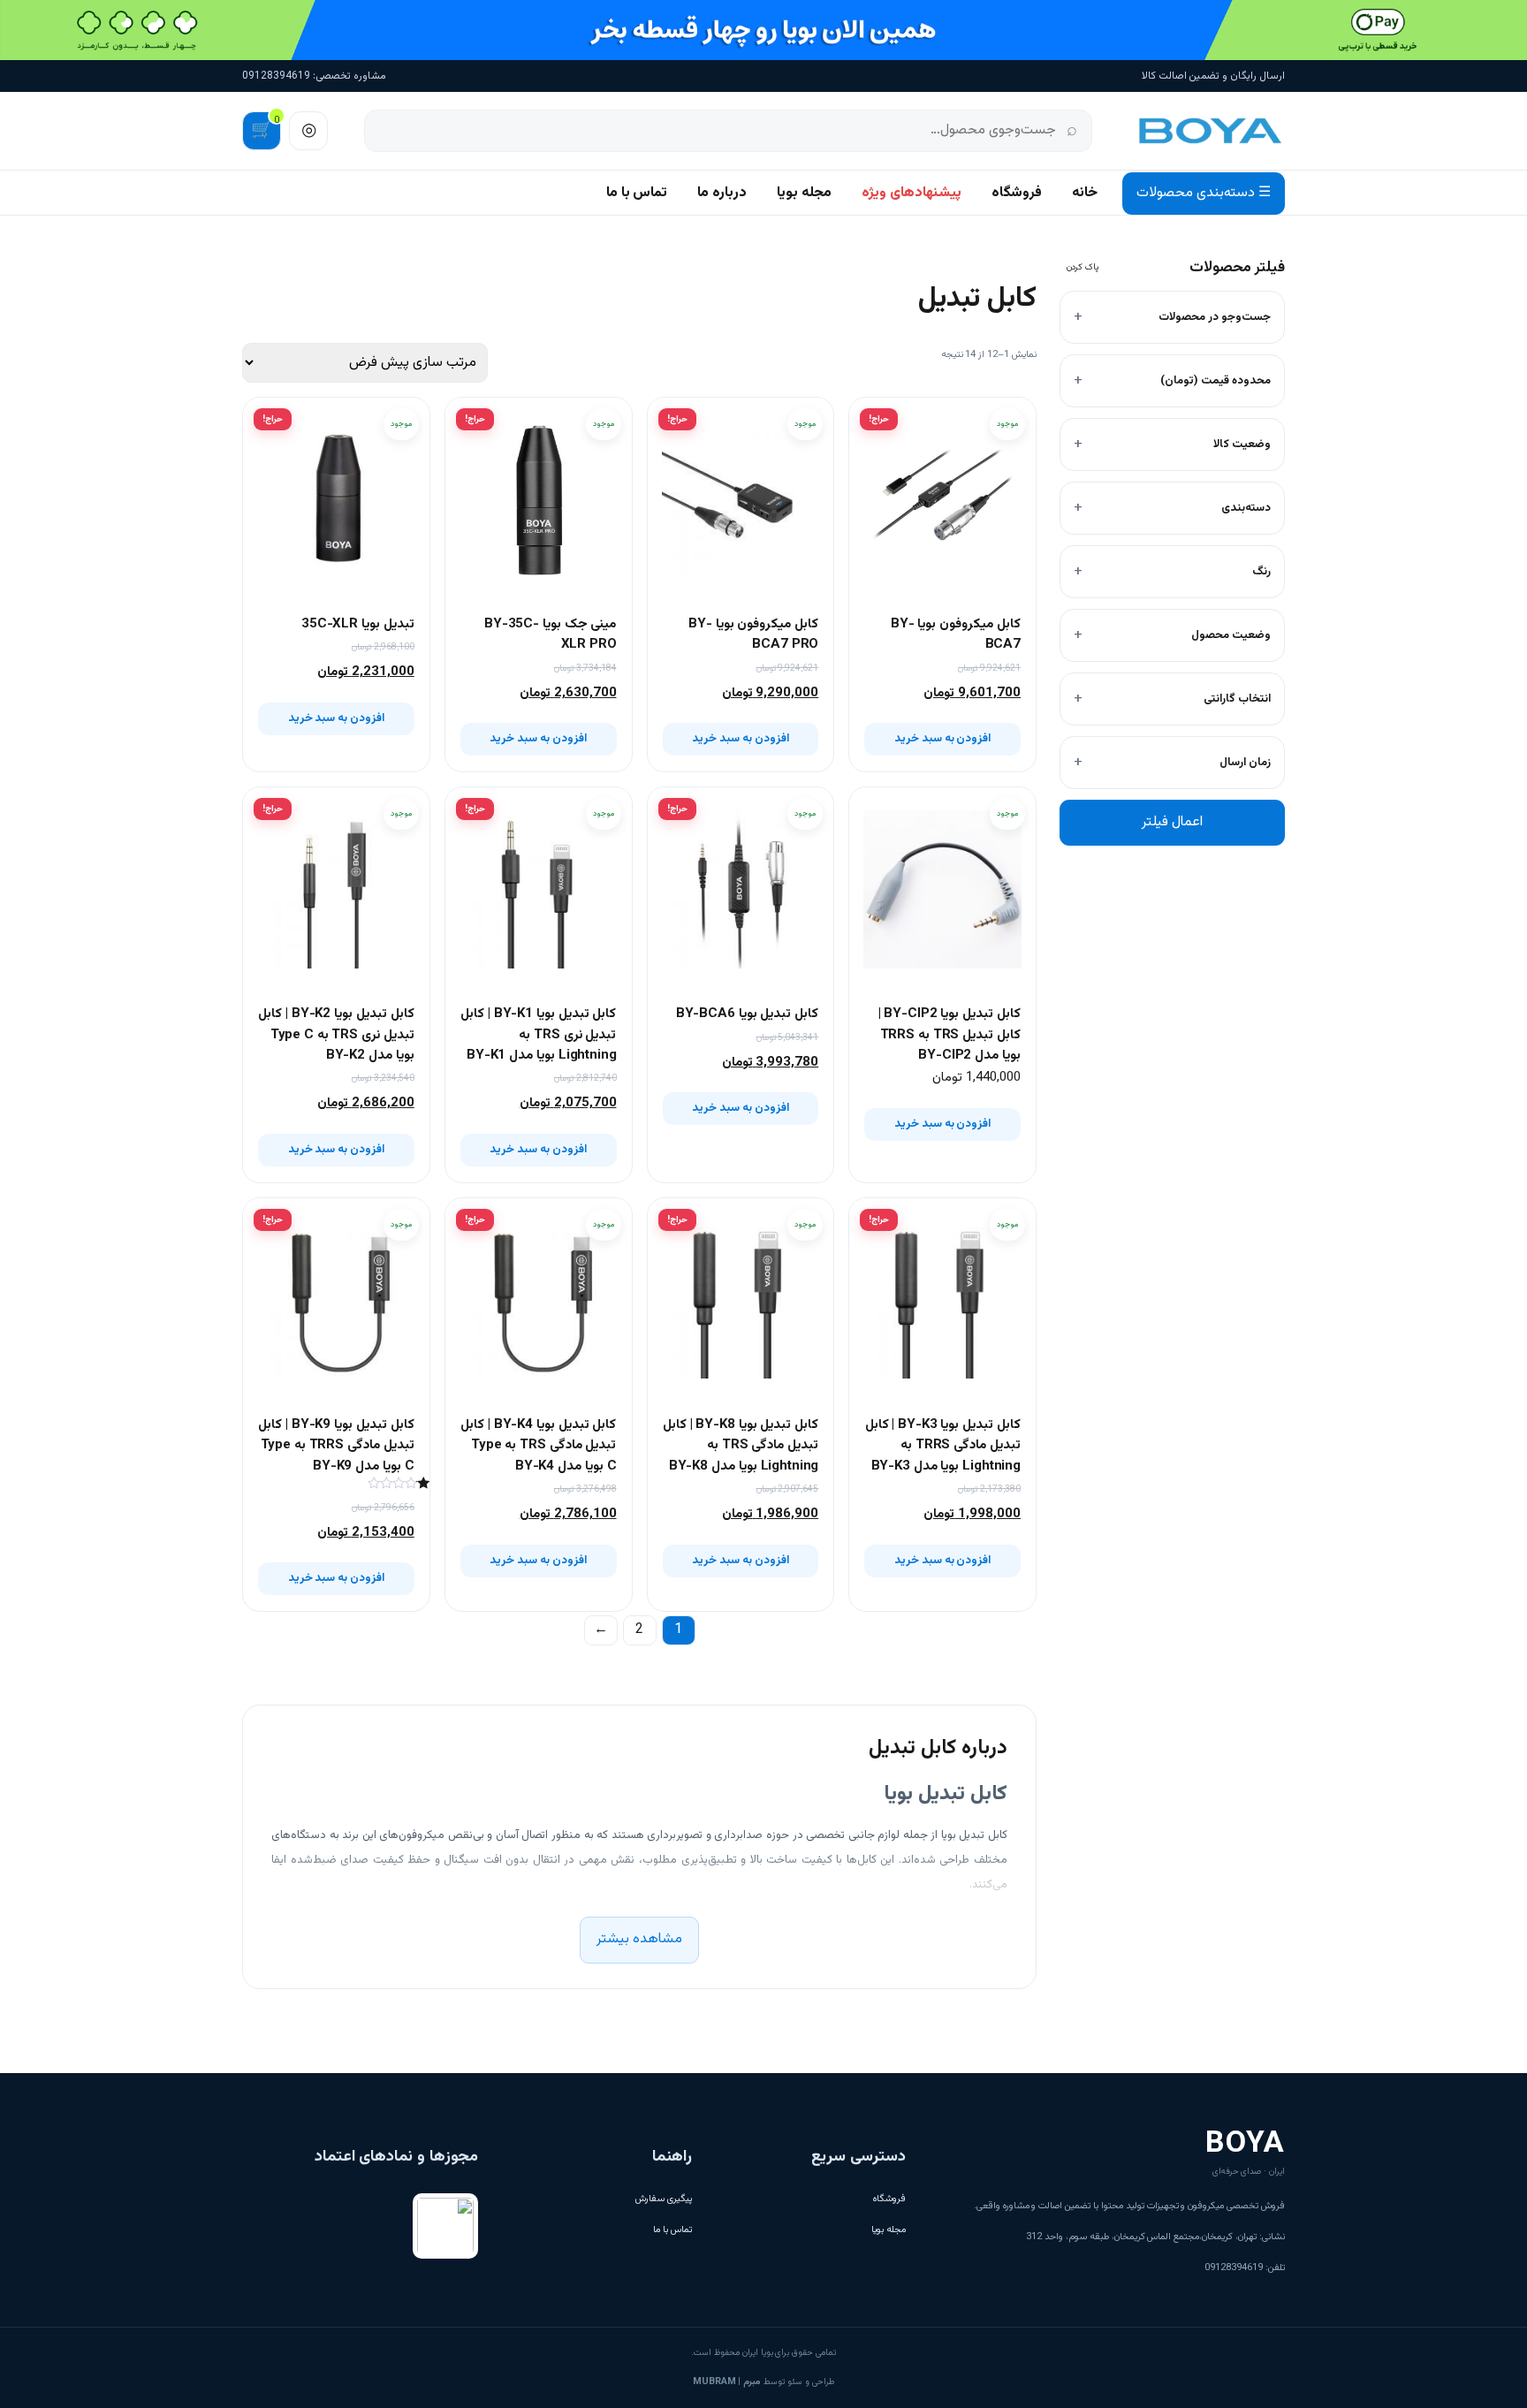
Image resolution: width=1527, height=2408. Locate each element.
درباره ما (722, 193)
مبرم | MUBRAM (727, 2382)
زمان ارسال (1245, 763)
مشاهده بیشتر (639, 1939)
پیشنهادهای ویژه (912, 193)
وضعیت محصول (1231, 635)
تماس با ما (637, 193)
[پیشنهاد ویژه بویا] (763, 30)
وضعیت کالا (1242, 444)
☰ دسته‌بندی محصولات (1204, 193)
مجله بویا (804, 193)
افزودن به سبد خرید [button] (943, 739)
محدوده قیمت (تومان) (1216, 381)
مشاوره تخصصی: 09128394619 (314, 76)
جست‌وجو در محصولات (1215, 317)
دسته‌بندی (1246, 508)
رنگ (1261, 572)
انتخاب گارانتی (1237, 699)
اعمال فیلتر (1172, 822)
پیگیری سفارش (664, 2199)
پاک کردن (1083, 267)
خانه (1085, 193)
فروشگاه (1017, 193)
